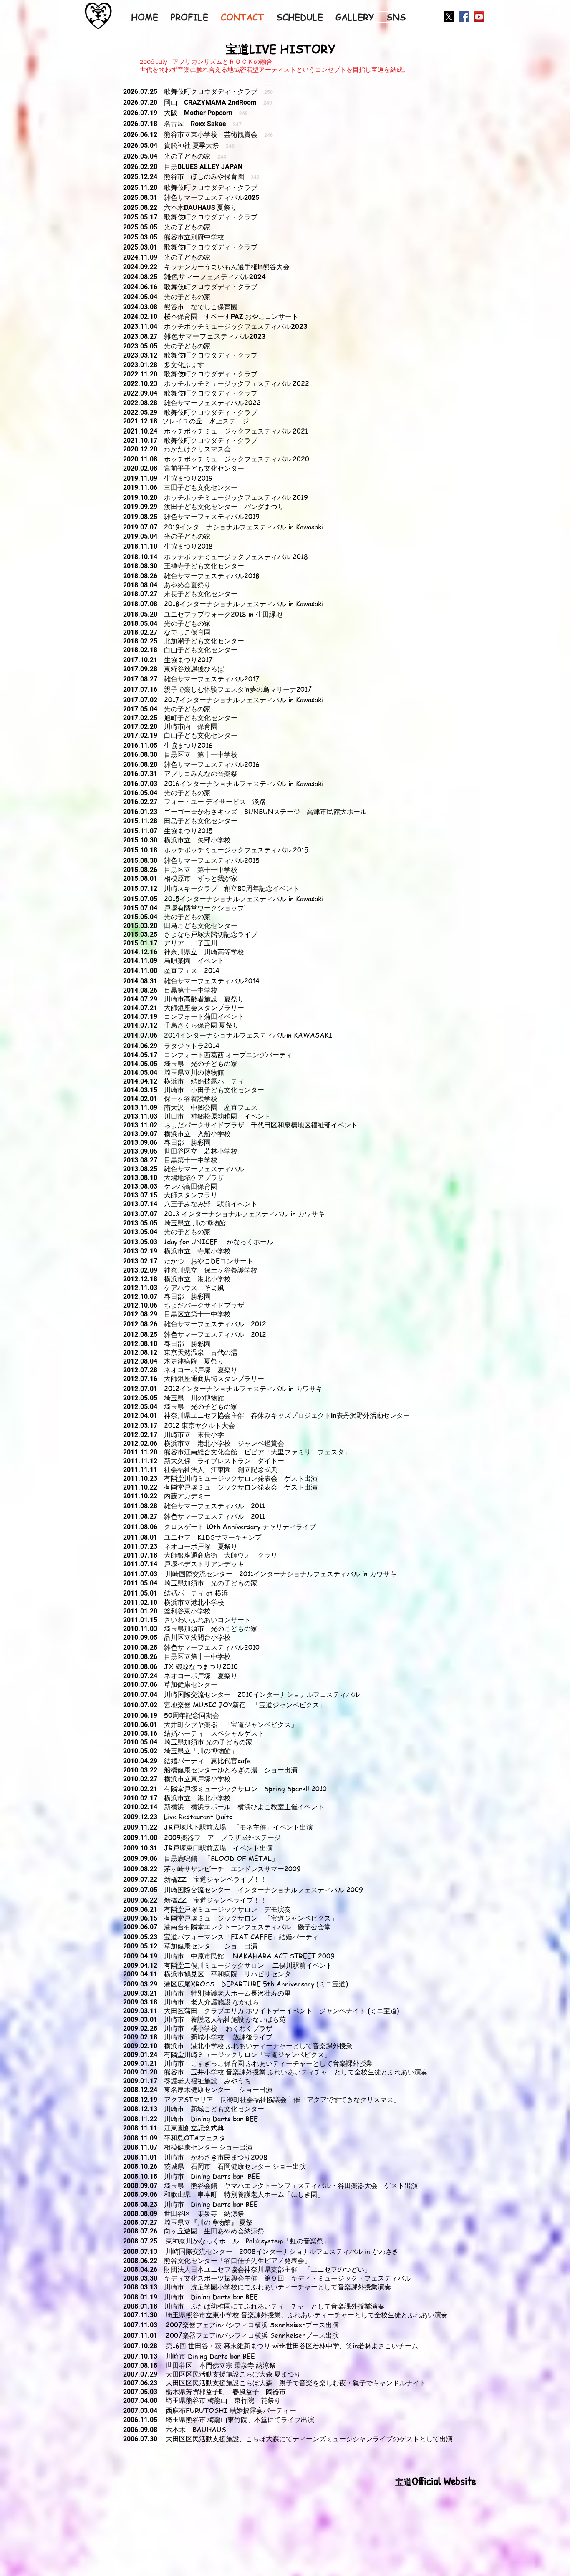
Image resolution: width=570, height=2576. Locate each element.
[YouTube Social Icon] (479, 17)
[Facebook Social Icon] (464, 17)
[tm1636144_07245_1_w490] (449, 17)
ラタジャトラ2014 (192, 1046)
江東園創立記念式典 (197, 2128)
